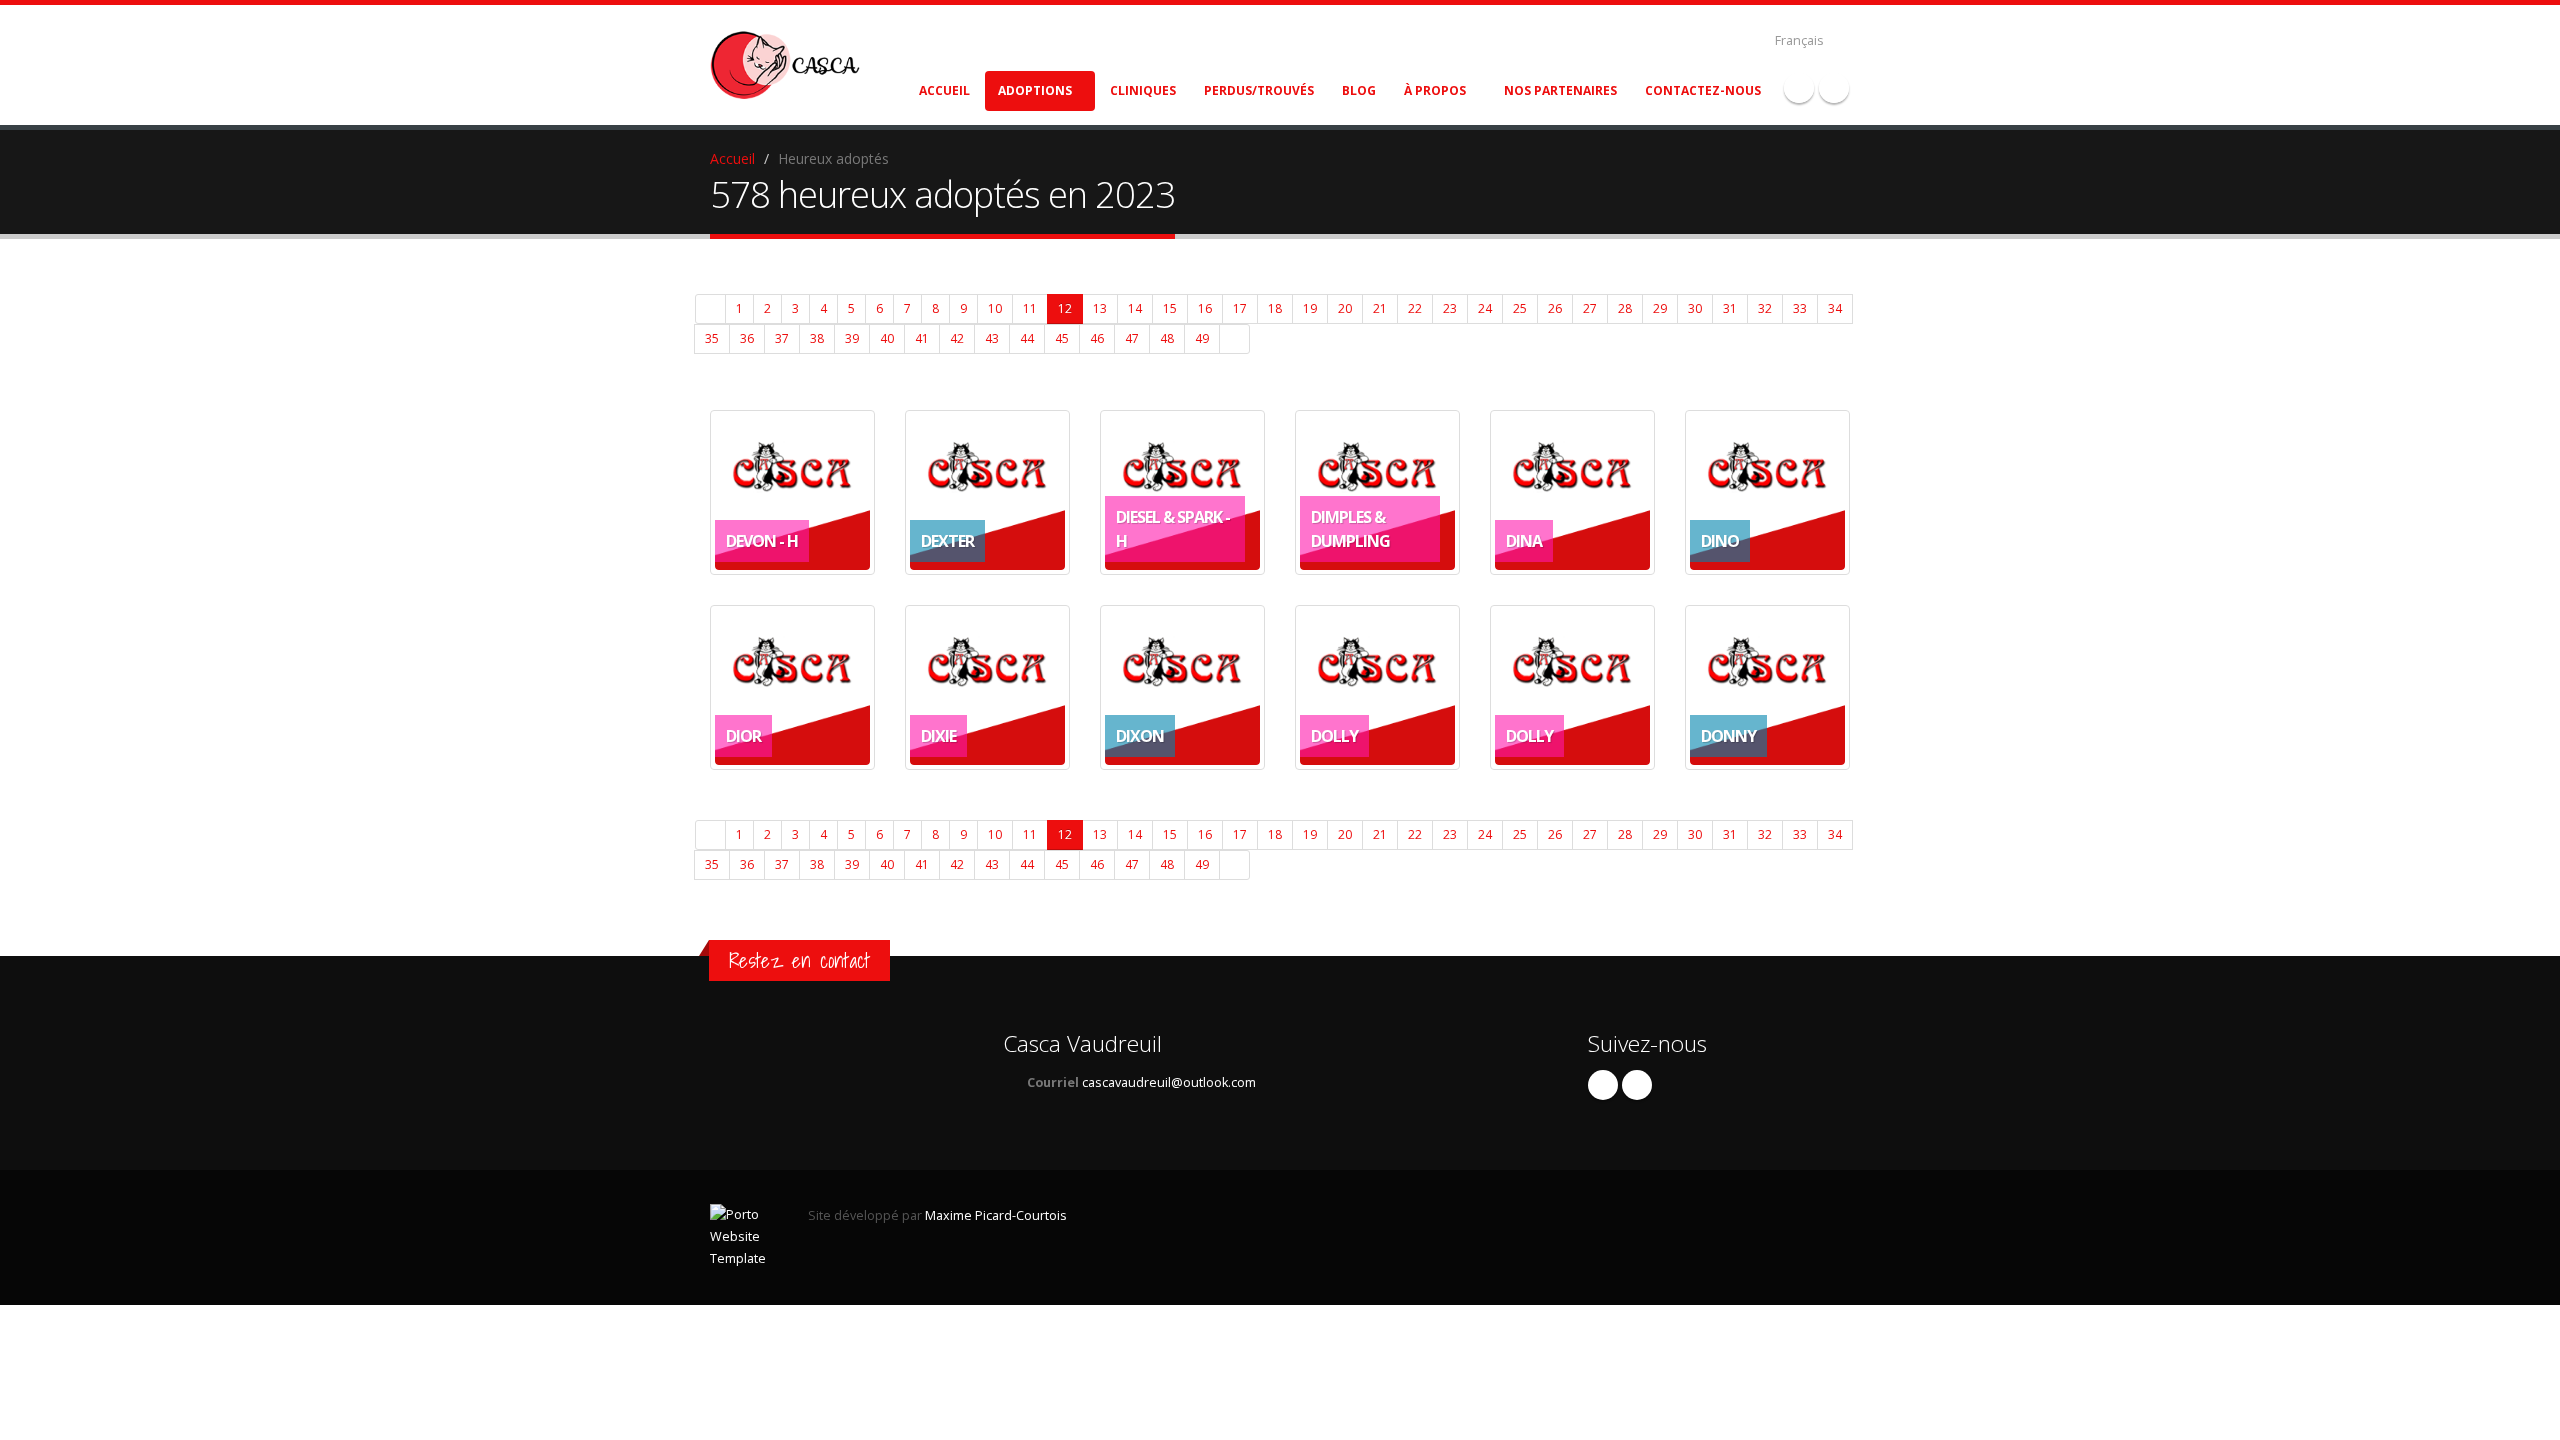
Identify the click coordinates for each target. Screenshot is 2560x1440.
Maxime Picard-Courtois (996, 1215)
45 (1062, 338)
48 (1167, 338)
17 (1240, 308)
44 (1027, 338)
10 (995, 308)
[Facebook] (1799, 88)
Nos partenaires (1560, 90)
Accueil (944, 90)
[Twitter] (1834, 88)
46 (1097, 338)
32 (1765, 308)
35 (712, 338)
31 (1730, 308)
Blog (1359, 90)
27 (1590, 308)
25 (1520, 308)
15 (1170, 308)
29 (1660, 308)
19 (1310, 308)
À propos (1435, 90)
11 (1030, 308)
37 (782, 338)
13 (1100, 308)
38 (817, 338)
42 (957, 338)
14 (1135, 308)
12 (1065, 308)
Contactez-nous (1703, 90)
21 (1380, 308)
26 (1555, 308)
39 (852, 338)
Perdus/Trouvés (1259, 90)
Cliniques (1143, 90)
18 (1275, 308)
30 (1695, 308)
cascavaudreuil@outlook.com (1169, 1082)
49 (1202, 338)
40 (887, 338)
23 (1450, 308)
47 (1132, 338)
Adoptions (1035, 90)
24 (1485, 308)
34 (1835, 308)
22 (1415, 308)
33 (1800, 308)
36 (747, 338)
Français (1799, 40)
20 (1345, 308)
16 (1205, 308)
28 (1625, 308)
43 (992, 338)
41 (922, 338)
